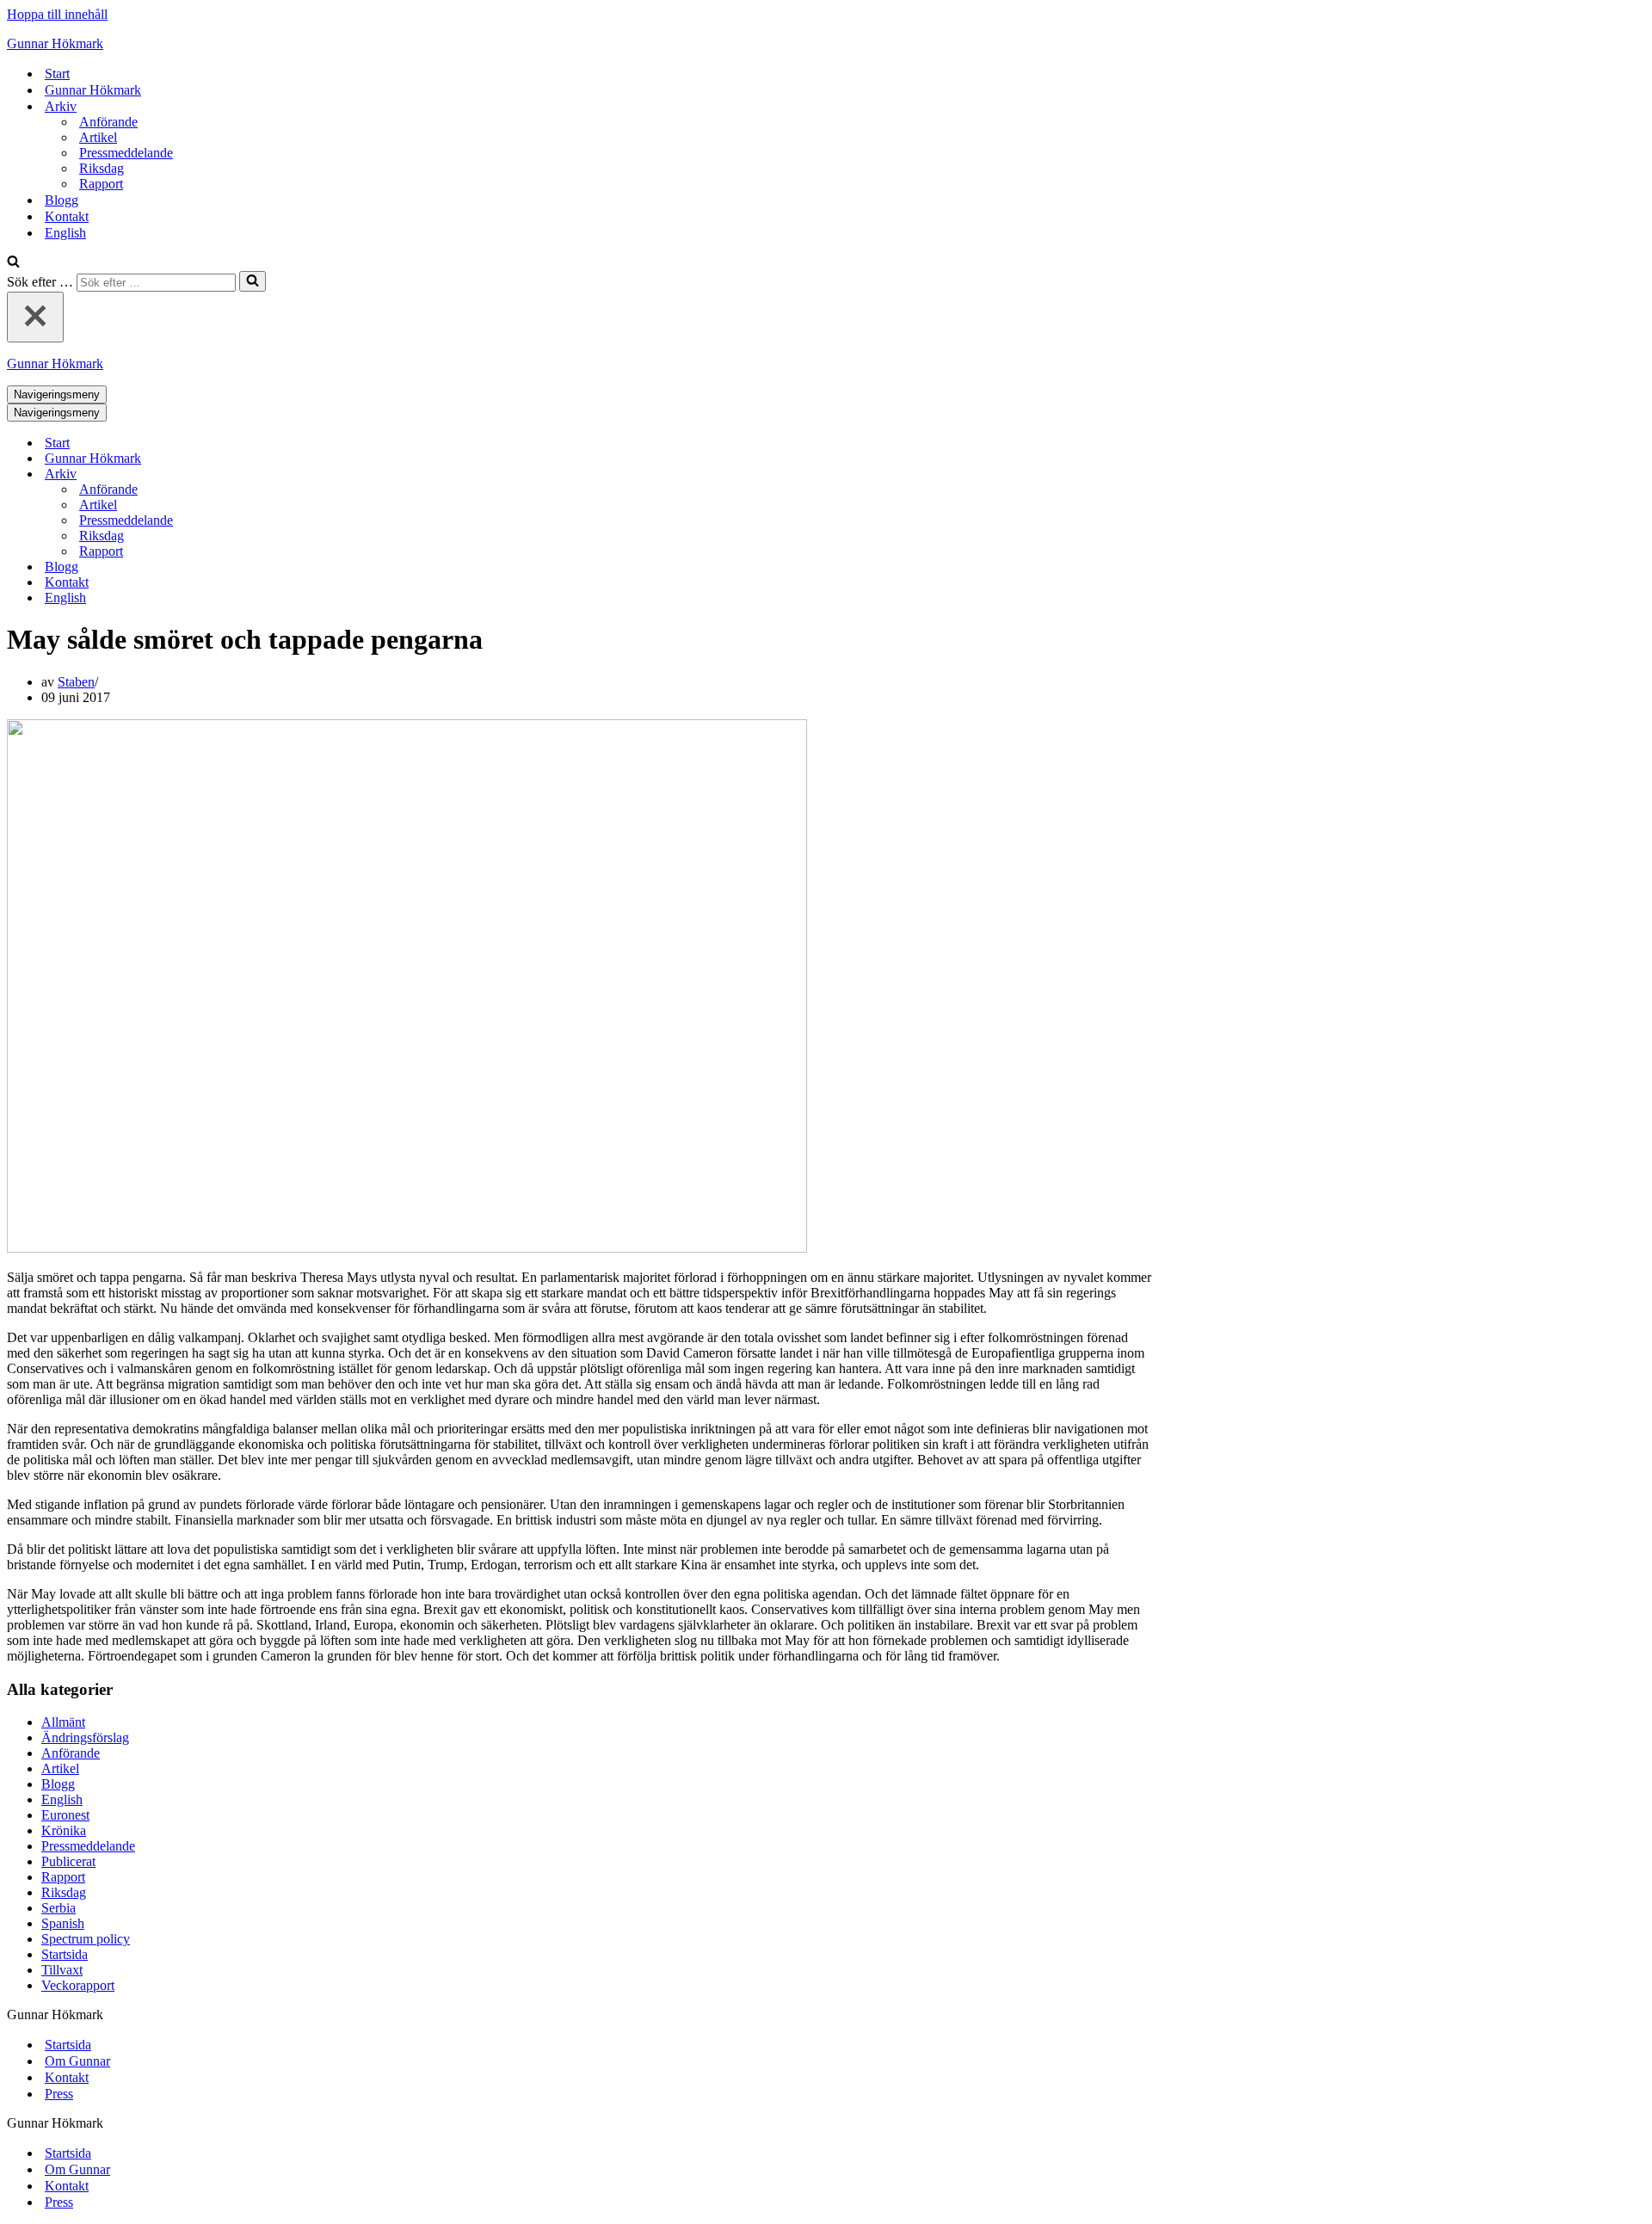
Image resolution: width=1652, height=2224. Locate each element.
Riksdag (102, 168)
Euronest (65, 1815)
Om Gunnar (77, 2061)
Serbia (59, 1908)
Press (59, 2094)
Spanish (63, 1923)
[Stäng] (35, 317)
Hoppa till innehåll (57, 14)
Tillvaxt (62, 1970)
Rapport (101, 184)
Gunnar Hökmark (93, 90)
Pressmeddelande (126, 153)
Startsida (65, 1954)
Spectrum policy (86, 1939)
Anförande (108, 122)
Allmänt (63, 1722)
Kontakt (67, 216)
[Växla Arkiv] (308, 474)
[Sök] (13, 263)
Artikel (98, 137)
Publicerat (68, 1861)
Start (57, 74)
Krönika (64, 1830)
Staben (76, 682)
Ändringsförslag (85, 1737)
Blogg (62, 200)
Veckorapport (78, 1985)
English (65, 233)
